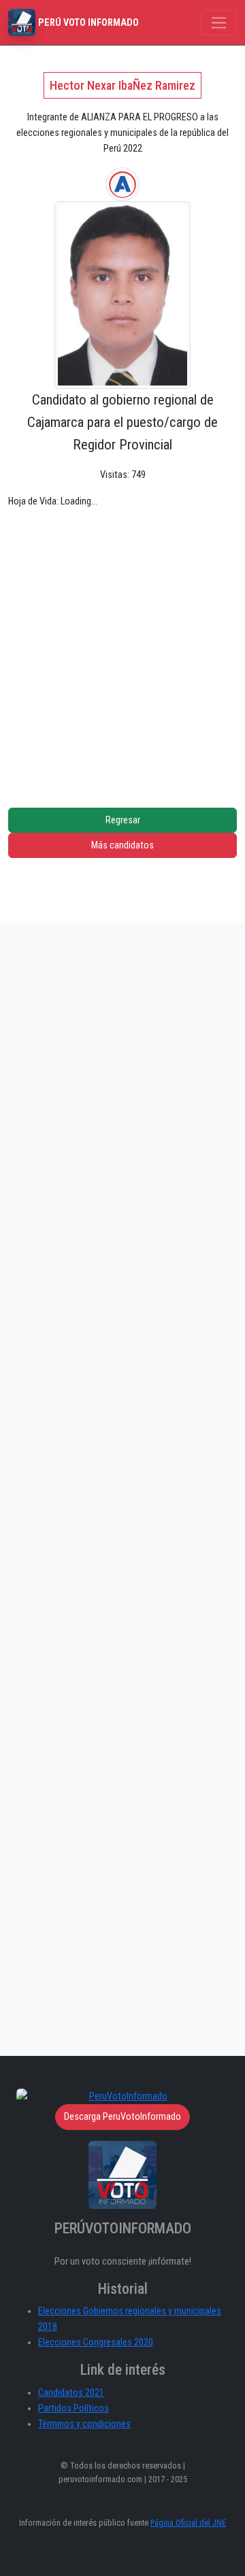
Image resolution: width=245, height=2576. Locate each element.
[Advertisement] (122, 648)
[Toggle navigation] (219, 23)
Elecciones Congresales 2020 (96, 2342)
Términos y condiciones (84, 2424)
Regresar (123, 820)
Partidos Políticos (73, 2408)
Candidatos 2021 (71, 2393)
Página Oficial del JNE (188, 2523)
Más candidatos (122, 845)
